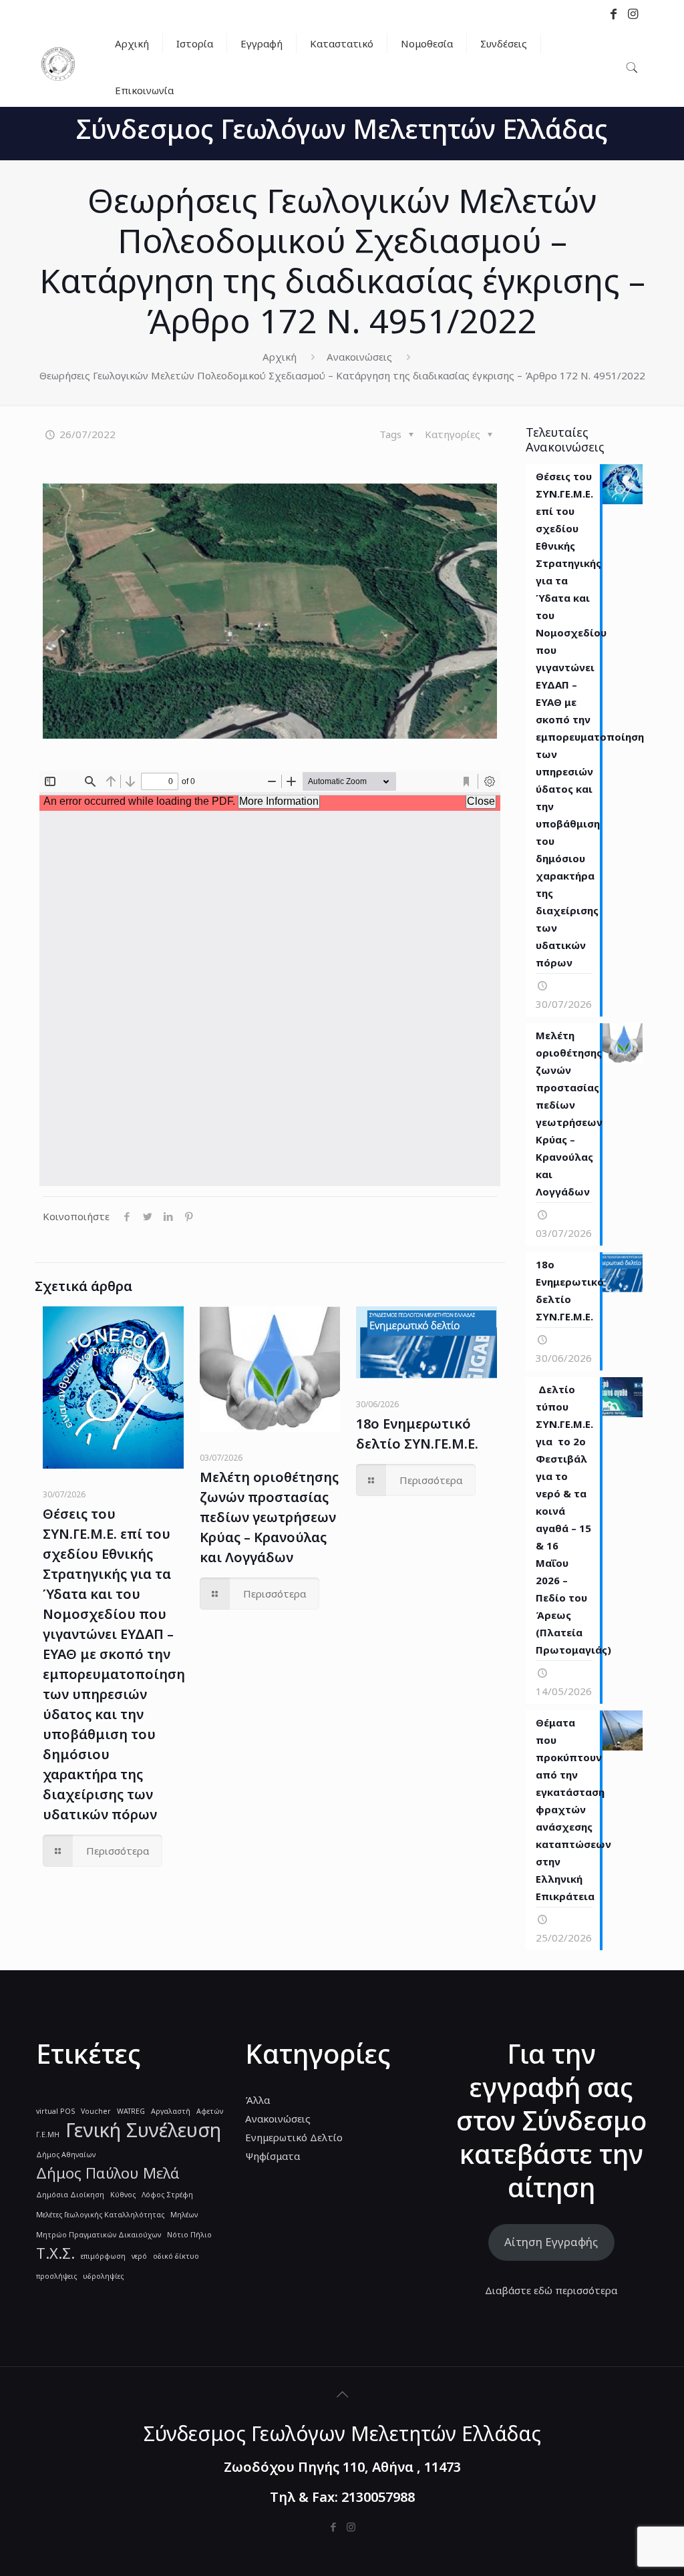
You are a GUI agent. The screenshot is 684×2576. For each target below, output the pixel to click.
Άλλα (258, 2100)
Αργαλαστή (171, 2111)
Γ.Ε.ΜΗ (48, 2135)
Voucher (96, 2111)
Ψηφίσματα (273, 2156)
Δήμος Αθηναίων (66, 2155)
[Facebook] (333, 2527)
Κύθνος (123, 2195)
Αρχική (280, 357)
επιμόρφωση (103, 2256)
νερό (139, 2256)
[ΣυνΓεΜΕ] (58, 77)
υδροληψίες (103, 2276)
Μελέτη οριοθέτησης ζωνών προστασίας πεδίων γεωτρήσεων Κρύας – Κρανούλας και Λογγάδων (269, 1517)
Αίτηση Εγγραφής (551, 2242)
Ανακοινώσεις (359, 357)
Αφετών (210, 2111)
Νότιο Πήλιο (189, 2235)
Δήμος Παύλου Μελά (108, 2173)
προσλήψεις (56, 2276)
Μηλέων (184, 2215)
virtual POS (55, 2111)
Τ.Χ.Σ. (55, 2253)
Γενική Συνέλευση (143, 2130)
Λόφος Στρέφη (167, 2195)
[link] (195, 67)
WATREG (131, 2111)
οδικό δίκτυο (176, 2256)
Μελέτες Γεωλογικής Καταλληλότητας (100, 2215)
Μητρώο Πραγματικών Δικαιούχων (99, 2235)
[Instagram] (351, 2527)
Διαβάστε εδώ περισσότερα (551, 2290)
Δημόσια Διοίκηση (70, 2195)
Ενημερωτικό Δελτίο (294, 2137)
